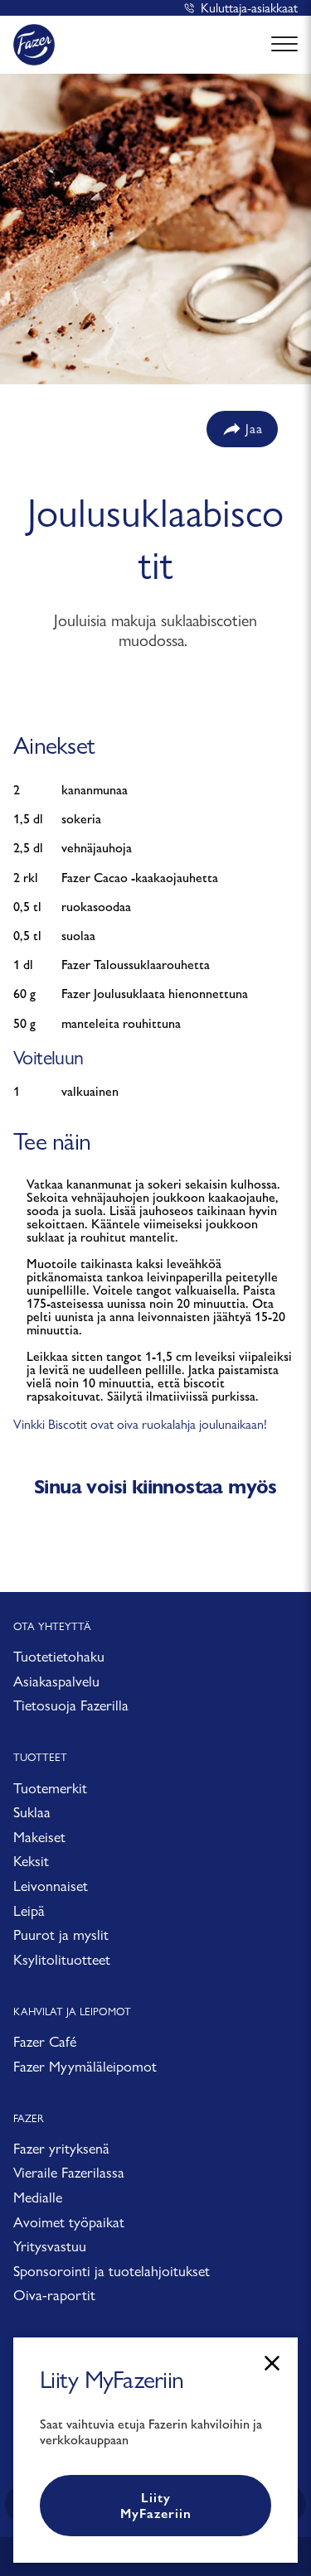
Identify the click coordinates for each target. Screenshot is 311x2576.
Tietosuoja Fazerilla (71, 1705)
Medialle (38, 2197)
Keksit (31, 1861)
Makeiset (39, 1837)
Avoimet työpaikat (69, 2222)
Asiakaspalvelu (56, 1681)
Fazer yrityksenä (61, 2148)
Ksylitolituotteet (62, 1959)
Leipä (29, 1910)
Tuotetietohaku (59, 1656)
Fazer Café (45, 2041)
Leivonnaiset (51, 1886)
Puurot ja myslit (61, 1934)
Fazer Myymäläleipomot (85, 2066)
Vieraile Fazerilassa (69, 2172)
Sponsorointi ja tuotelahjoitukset (112, 2271)
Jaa (254, 429)
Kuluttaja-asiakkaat (249, 8)
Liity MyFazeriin (156, 2506)
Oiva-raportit (54, 2295)
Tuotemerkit (50, 1788)
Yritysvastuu (50, 2246)
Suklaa (32, 1812)
